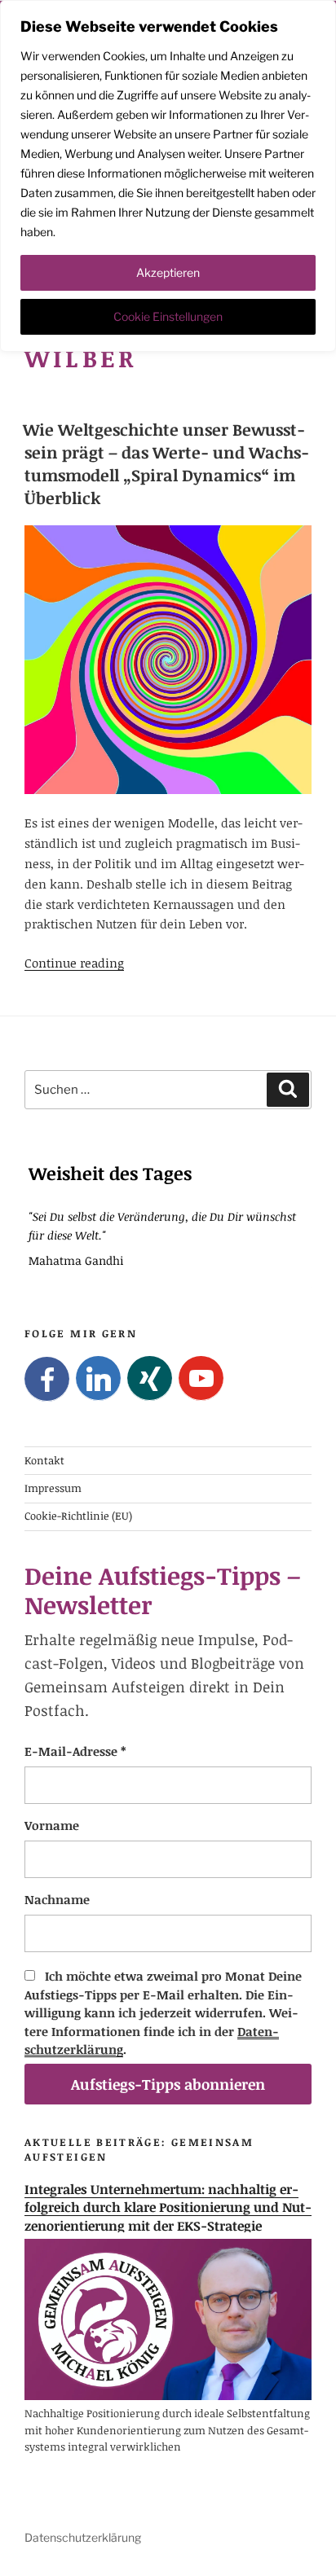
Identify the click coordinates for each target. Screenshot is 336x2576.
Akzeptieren (168, 272)
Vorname (52, 1825)
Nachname (57, 1899)
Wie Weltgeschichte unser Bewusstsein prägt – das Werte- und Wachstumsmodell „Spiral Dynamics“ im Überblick (166, 463)
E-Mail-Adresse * (75, 1751)
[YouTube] (201, 1378)
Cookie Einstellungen (168, 316)
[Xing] (150, 1378)
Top (318, 2554)
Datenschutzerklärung (83, 2537)
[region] (168, 176)
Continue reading (74, 963)
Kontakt (44, 1460)
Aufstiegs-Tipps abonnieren (168, 2084)
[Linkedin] (98, 1378)
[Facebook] (47, 1379)
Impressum (53, 1488)
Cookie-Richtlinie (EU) (78, 1516)
